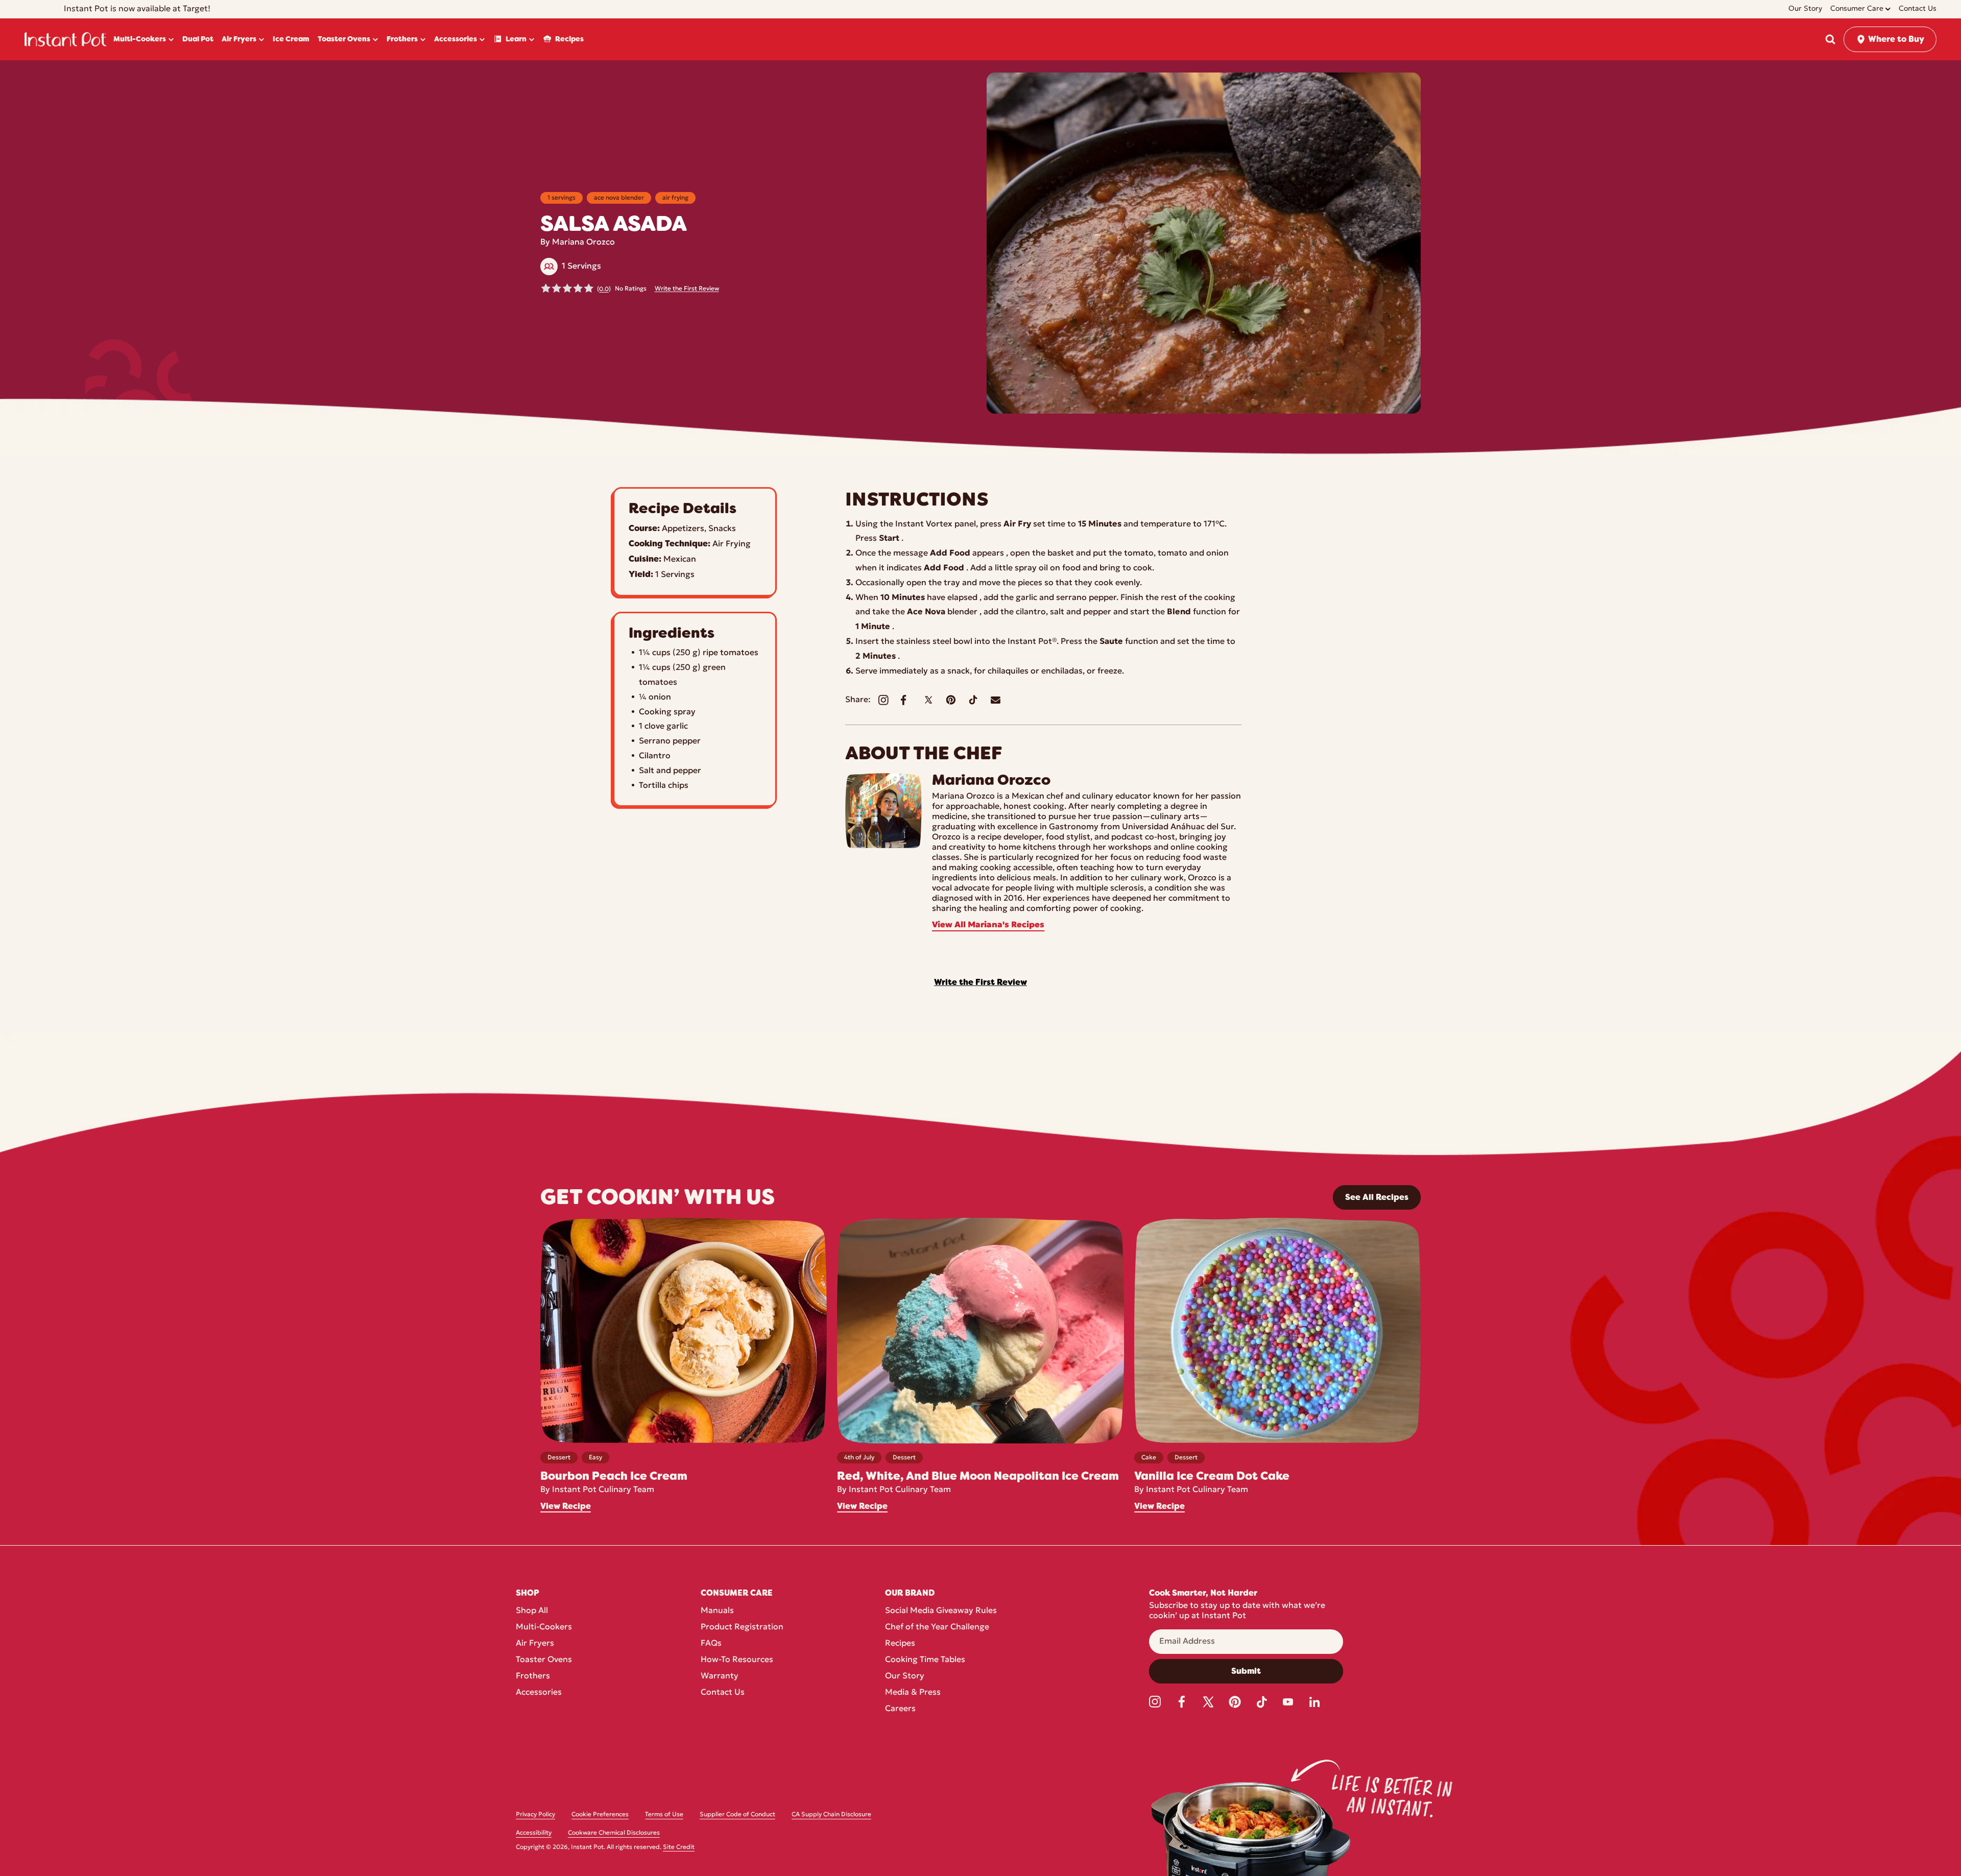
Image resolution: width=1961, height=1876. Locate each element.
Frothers (533, 1676)
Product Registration (742, 1627)
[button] (1830, 39)
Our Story (905, 1676)
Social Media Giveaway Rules (941, 1611)
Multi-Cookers (544, 1627)
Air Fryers (535, 1644)
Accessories (539, 1693)
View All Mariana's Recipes (988, 925)
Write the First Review (687, 289)
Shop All (532, 1611)
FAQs (711, 1644)
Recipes (900, 1644)
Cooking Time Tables (925, 1660)
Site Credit (679, 1847)
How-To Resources (737, 1660)
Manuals (717, 1611)
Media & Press (913, 1693)
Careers (900, 1709)
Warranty (720, 1676)
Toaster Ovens (544, 1660)
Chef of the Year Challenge (937, 1627)
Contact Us (723, 1693)
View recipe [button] (566, 1506)
